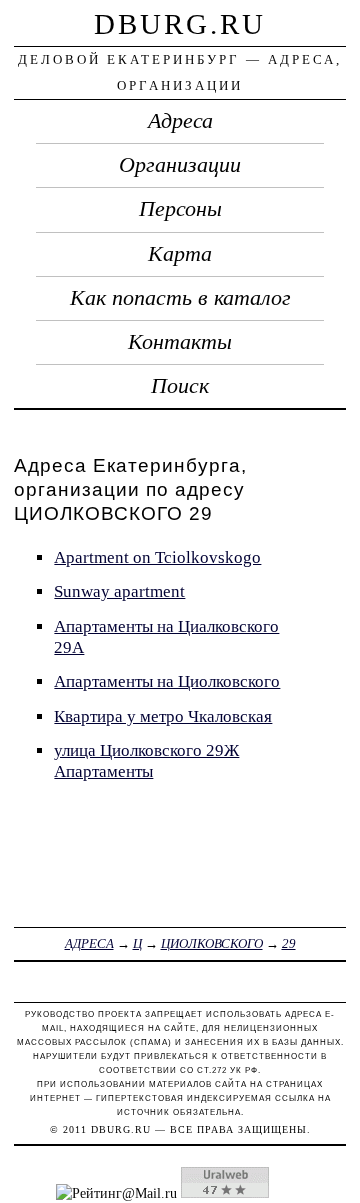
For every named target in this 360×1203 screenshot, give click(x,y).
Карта (180, 254)
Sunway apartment (119, 591)
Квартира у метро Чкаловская (163, 716)
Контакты (180, 342)
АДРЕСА (89, 943)
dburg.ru (180, 24)
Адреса (180, 121)
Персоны (180, 209)
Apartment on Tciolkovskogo (157, 557)
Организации (180, 165)
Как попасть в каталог (180, 298)
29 (289, 943)
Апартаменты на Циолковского (167, 681)
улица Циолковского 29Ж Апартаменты (146, 761)
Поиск (180, 386)
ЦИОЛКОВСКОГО (212, 943)
